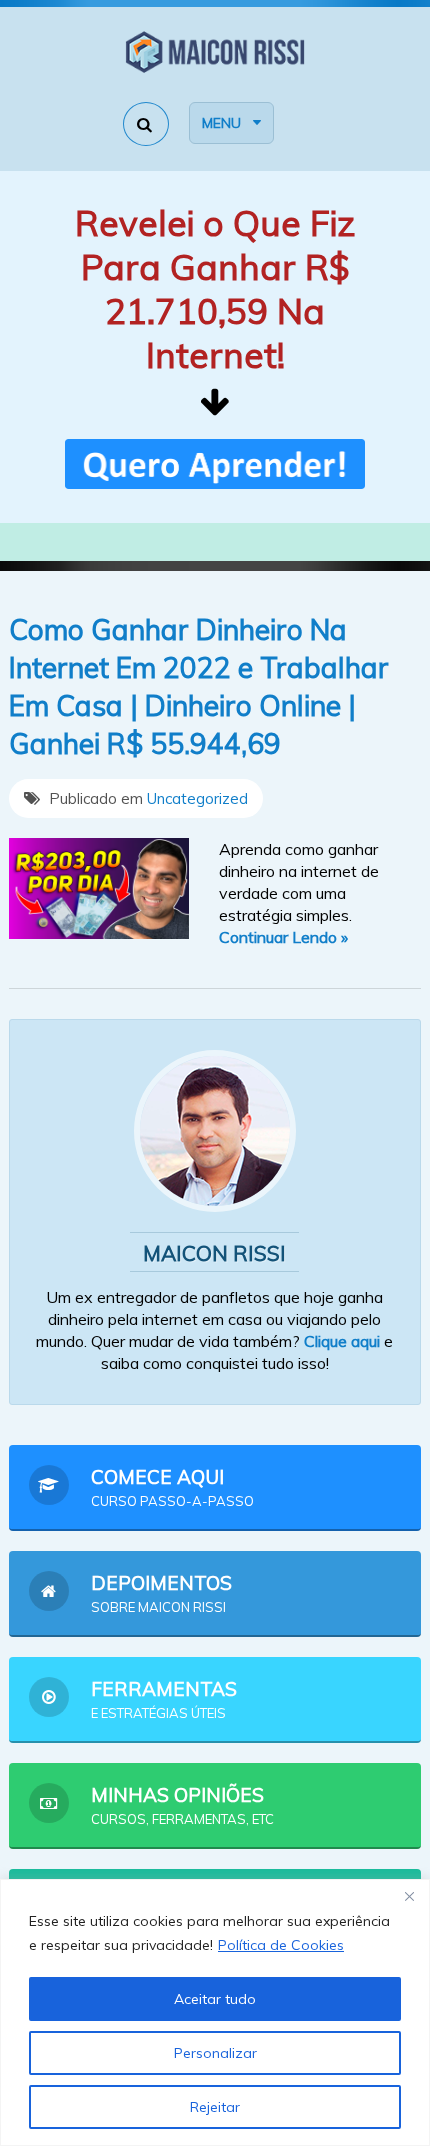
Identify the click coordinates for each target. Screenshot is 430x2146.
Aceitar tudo (215, 1999)
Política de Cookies (281, 1945)
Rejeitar (215, 2107)
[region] (215, 2012)
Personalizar (215, 2053)
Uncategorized (197, 798)
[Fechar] (409, 1896)
